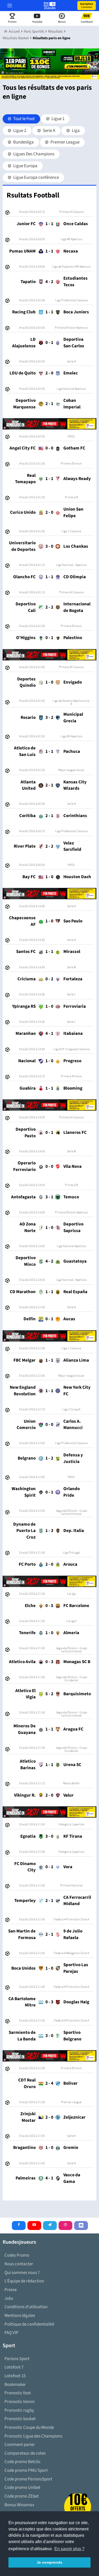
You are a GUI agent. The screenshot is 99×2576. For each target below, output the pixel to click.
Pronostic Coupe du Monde (29, 2427)
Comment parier (20, 2445)
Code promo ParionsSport (28, 2479)
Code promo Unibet (22, 2488)
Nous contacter (19, 2264)
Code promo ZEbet (22, 2496)
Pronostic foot (18, 2393)
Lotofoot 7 (14, 2367)
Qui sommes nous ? (22, 2273)
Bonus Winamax (19, 2505)
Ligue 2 (19, 131)
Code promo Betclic (23, 2462)
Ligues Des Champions (33, 154)
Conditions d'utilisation (26, 2307)
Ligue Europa (25, 166)
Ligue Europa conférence (36, 177)
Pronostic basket (20, 2419)
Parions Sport (17, 2359)
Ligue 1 (58, 119)
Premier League (65, 142)
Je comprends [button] (49, 2562)
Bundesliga (23, 142)
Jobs (9, 2298)
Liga (75, 131)
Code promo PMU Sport (26, 2470)
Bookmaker (15, 2385)
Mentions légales (20, 2316)
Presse (11, 2290)
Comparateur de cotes (25, 2453)
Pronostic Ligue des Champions (33, 2436)
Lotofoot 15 (15, 2376)
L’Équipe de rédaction (24, 2281)
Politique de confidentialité (29, 2324)
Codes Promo (17, 2255)
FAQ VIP (11, 2333)
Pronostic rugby (19, 2410)
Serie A (49, 131)
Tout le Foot (24, 119)
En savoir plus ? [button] (69, 2549)
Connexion (87, 6)
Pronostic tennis (20, 2402)
